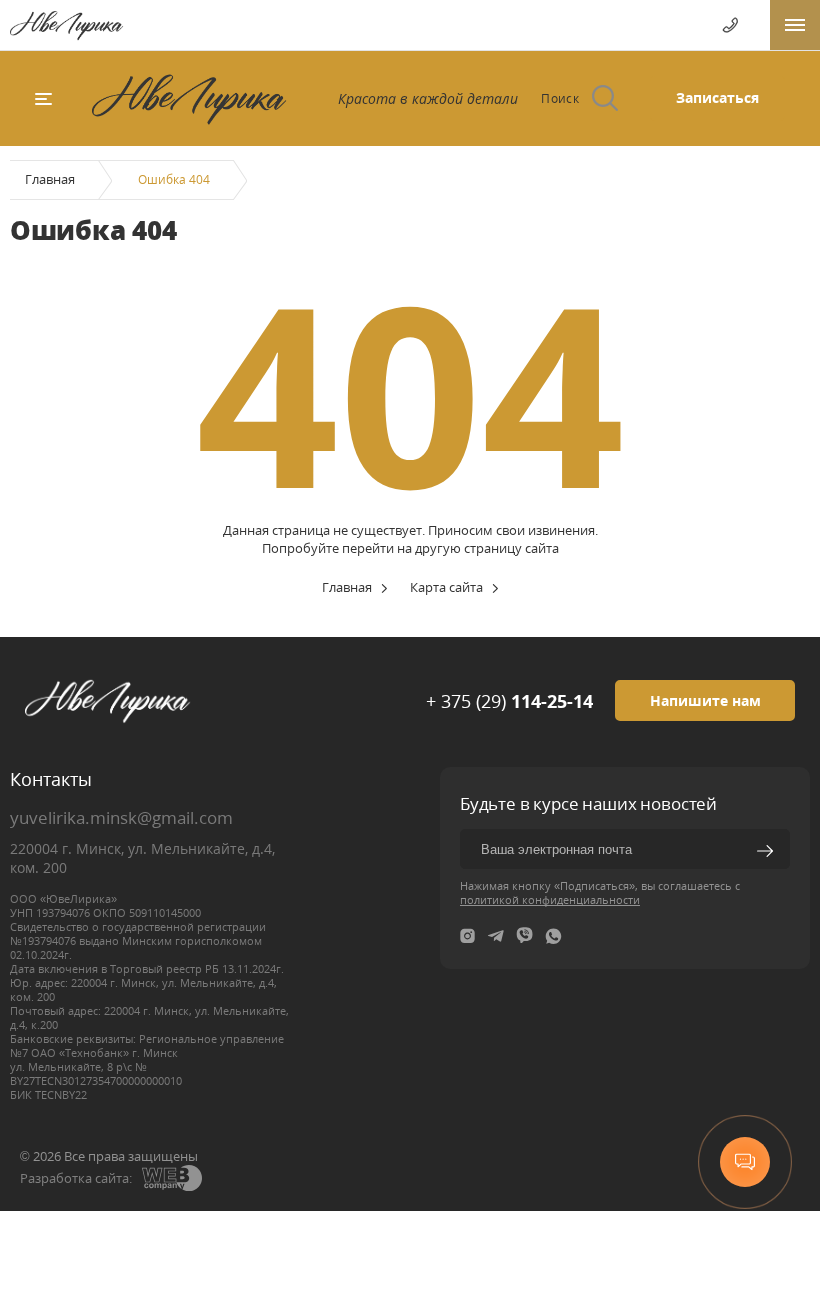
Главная (50, 179)
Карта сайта (446, 587)
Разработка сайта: (76, 1178)
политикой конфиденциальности (550, 899)
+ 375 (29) (509, 701)
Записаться (717, 97)
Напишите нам (705, 700)
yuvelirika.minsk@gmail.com (121, 817)
